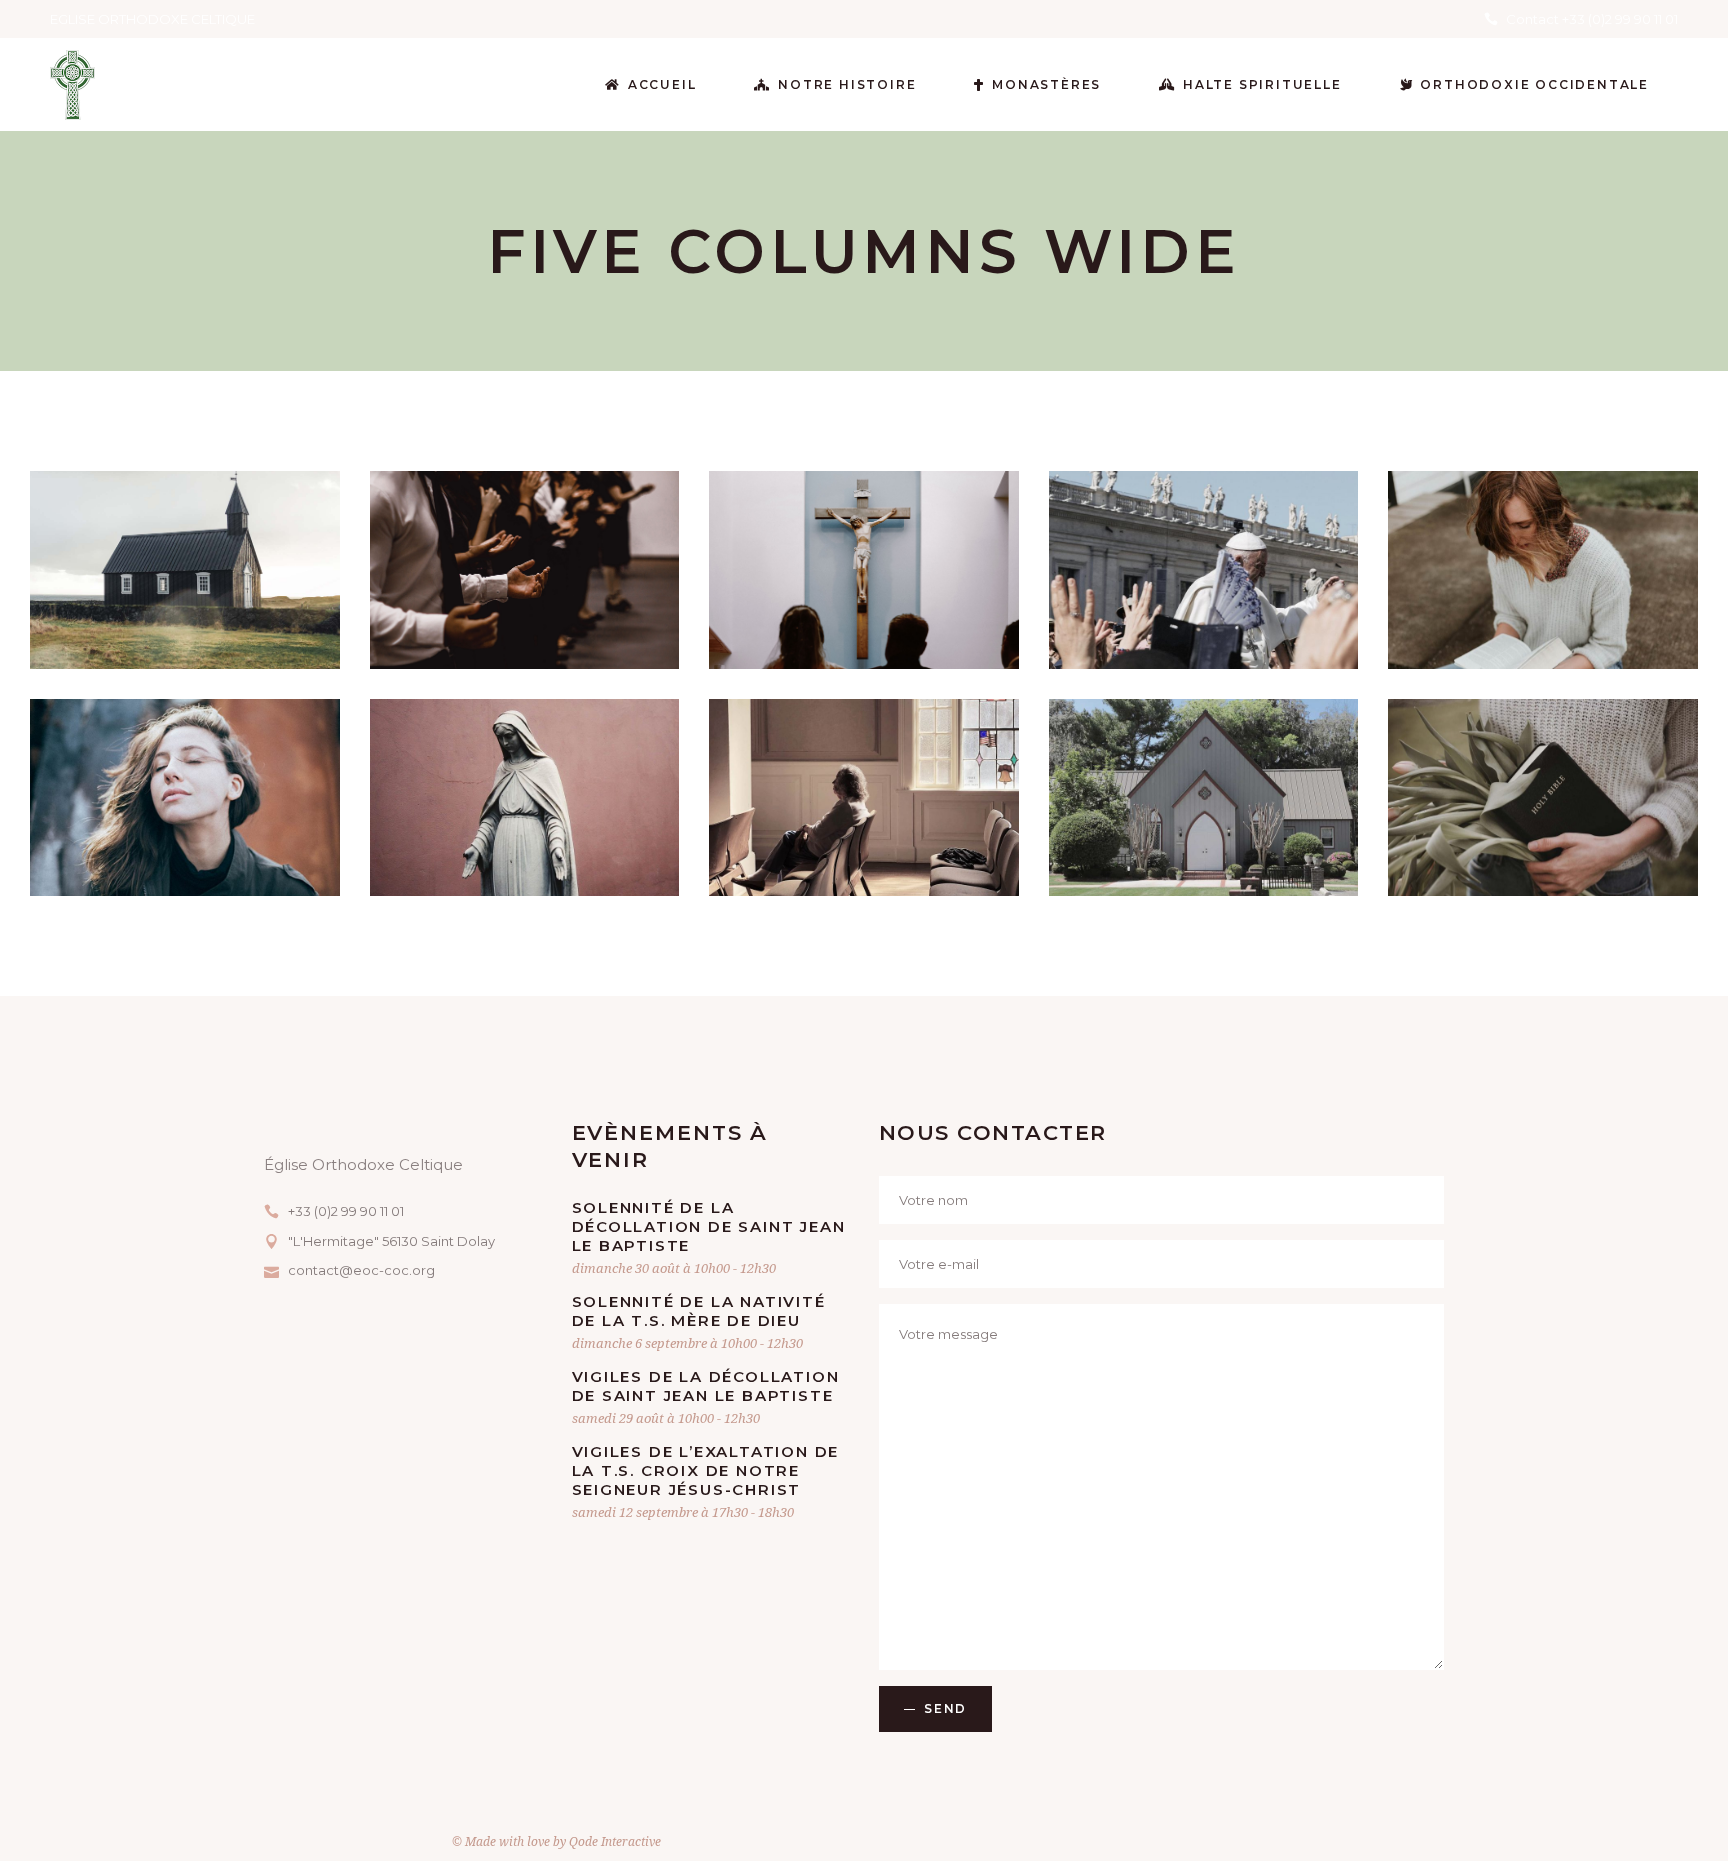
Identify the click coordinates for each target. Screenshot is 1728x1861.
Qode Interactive (615, 1841)
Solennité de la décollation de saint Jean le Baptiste (709, 1226)
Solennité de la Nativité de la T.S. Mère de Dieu (699, 1311)
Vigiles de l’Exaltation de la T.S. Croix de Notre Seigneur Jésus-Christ (706, 1470)
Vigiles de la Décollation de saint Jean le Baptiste (706, 1386)
